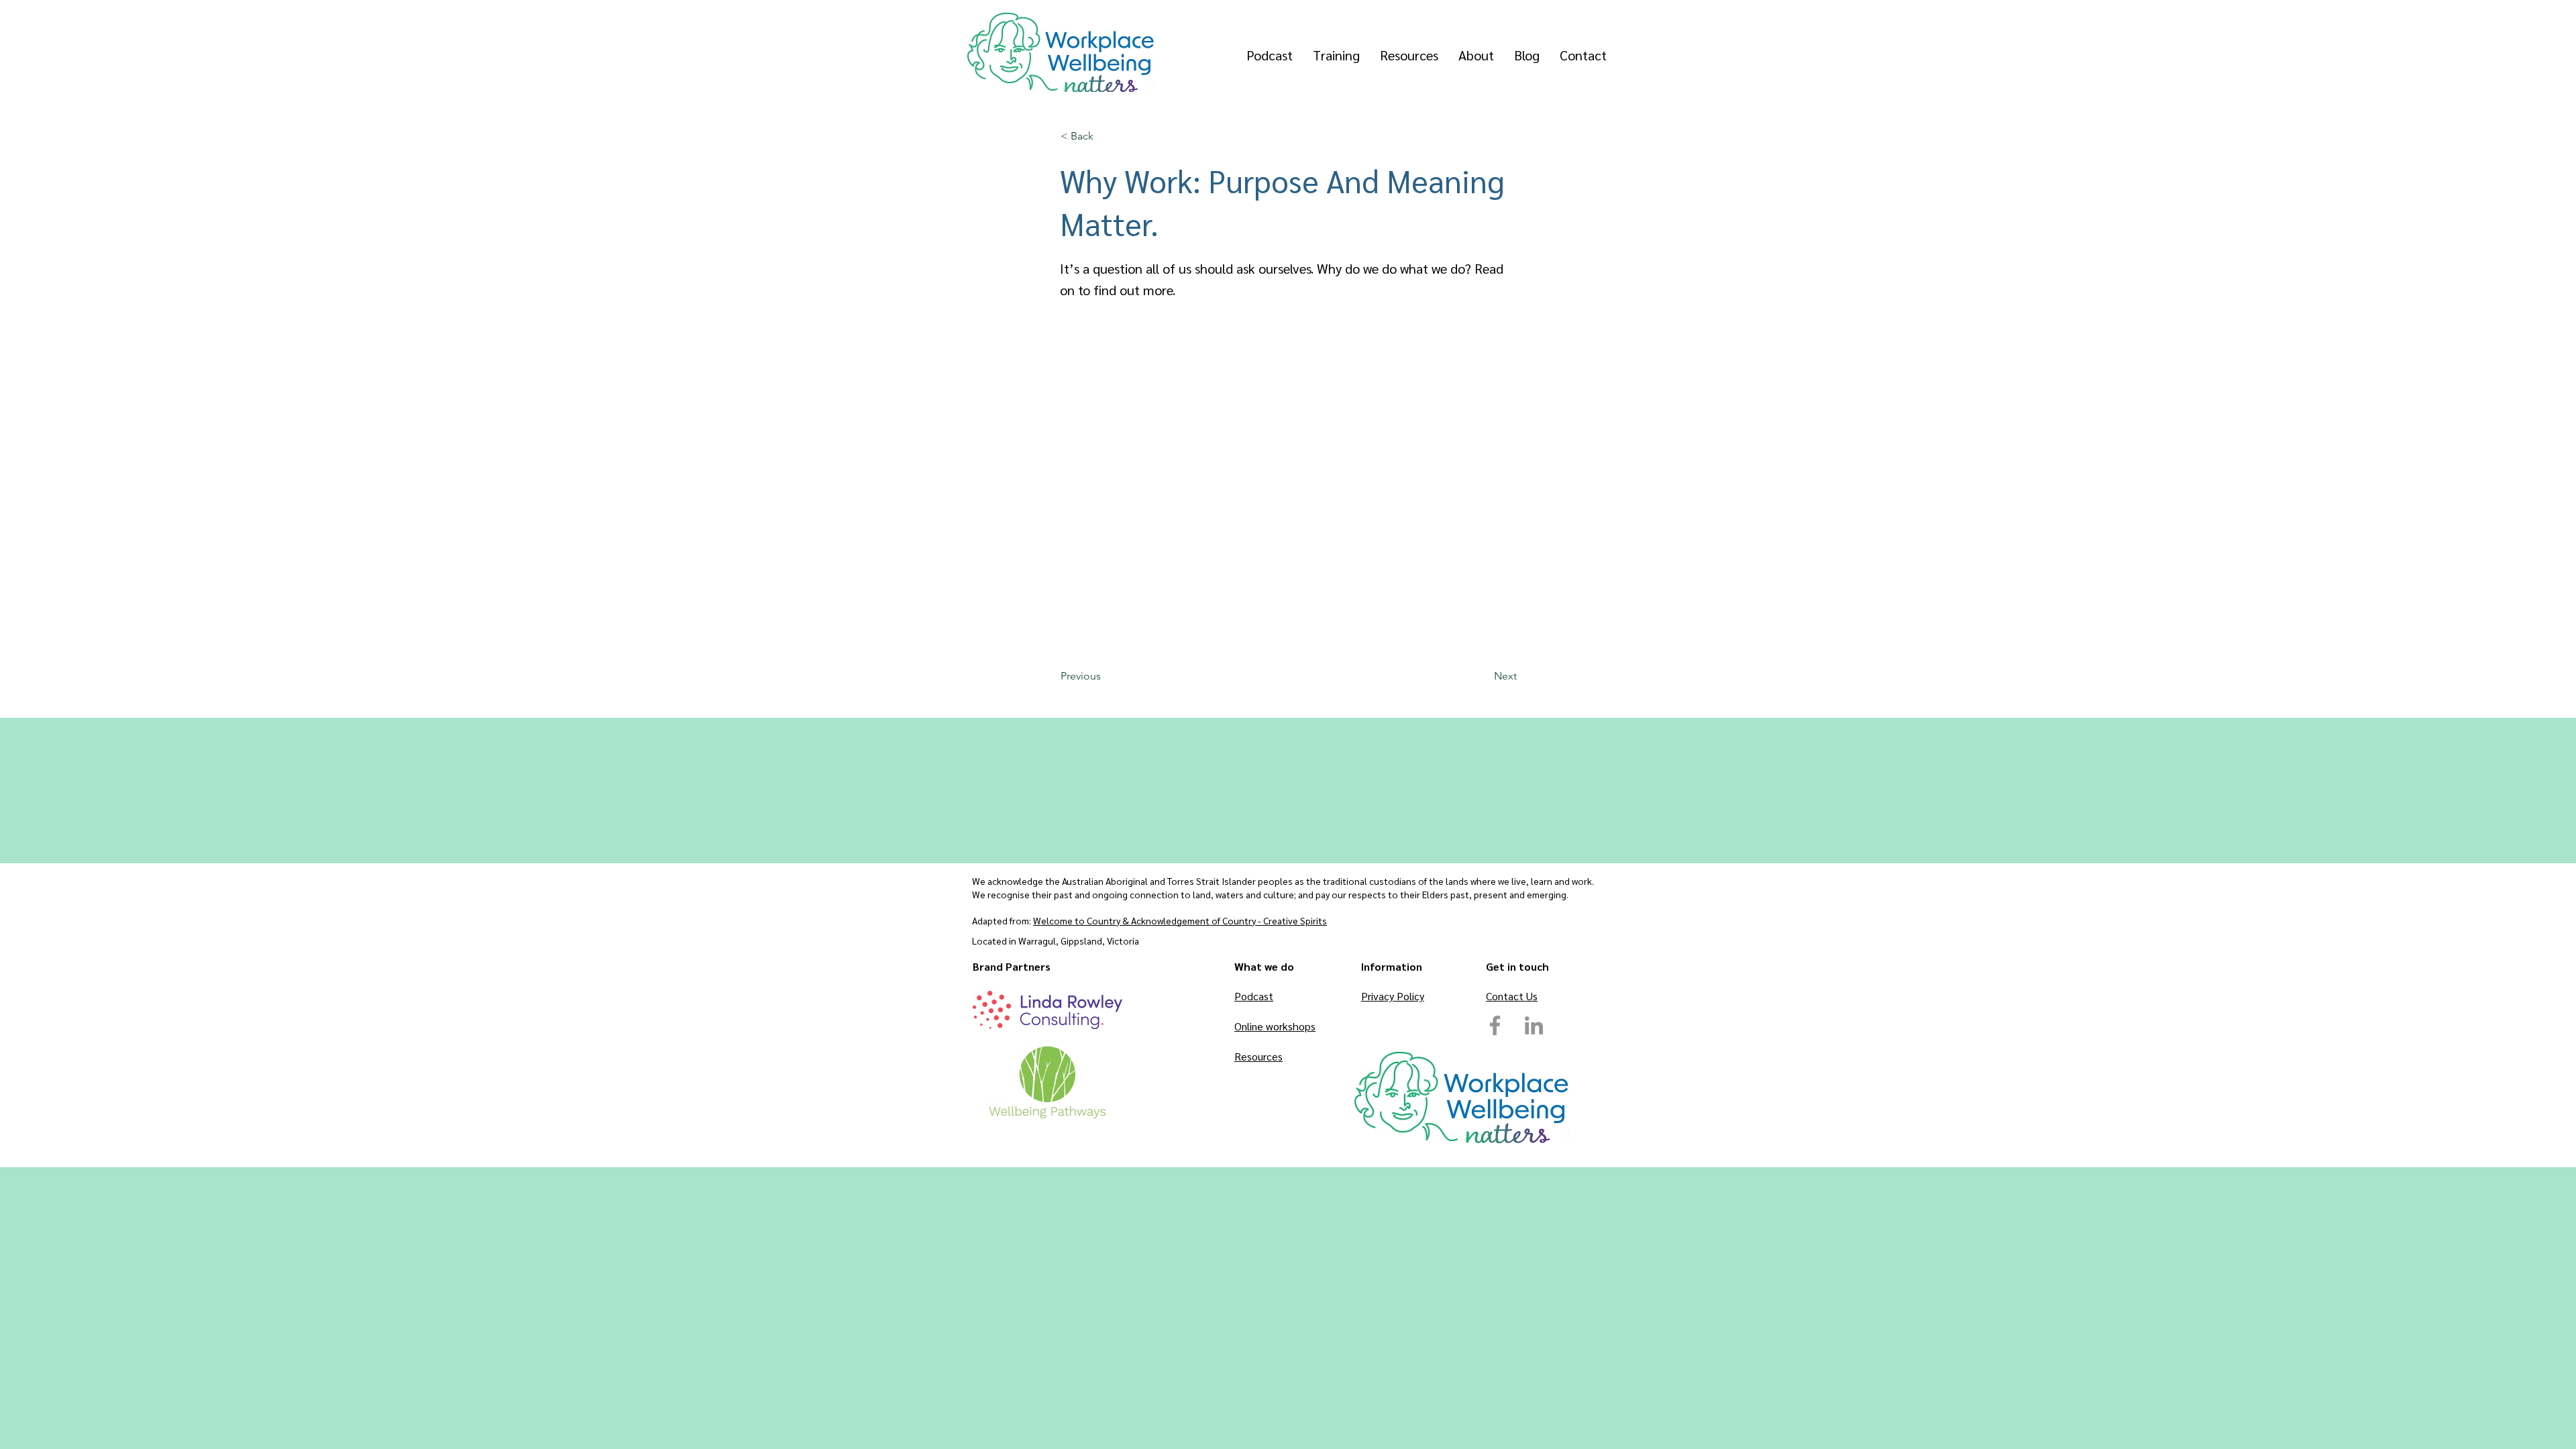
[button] (1105, 136)
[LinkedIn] (1534, 1025)
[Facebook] (1495, 1025)
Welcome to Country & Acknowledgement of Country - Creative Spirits (1180, 920)
